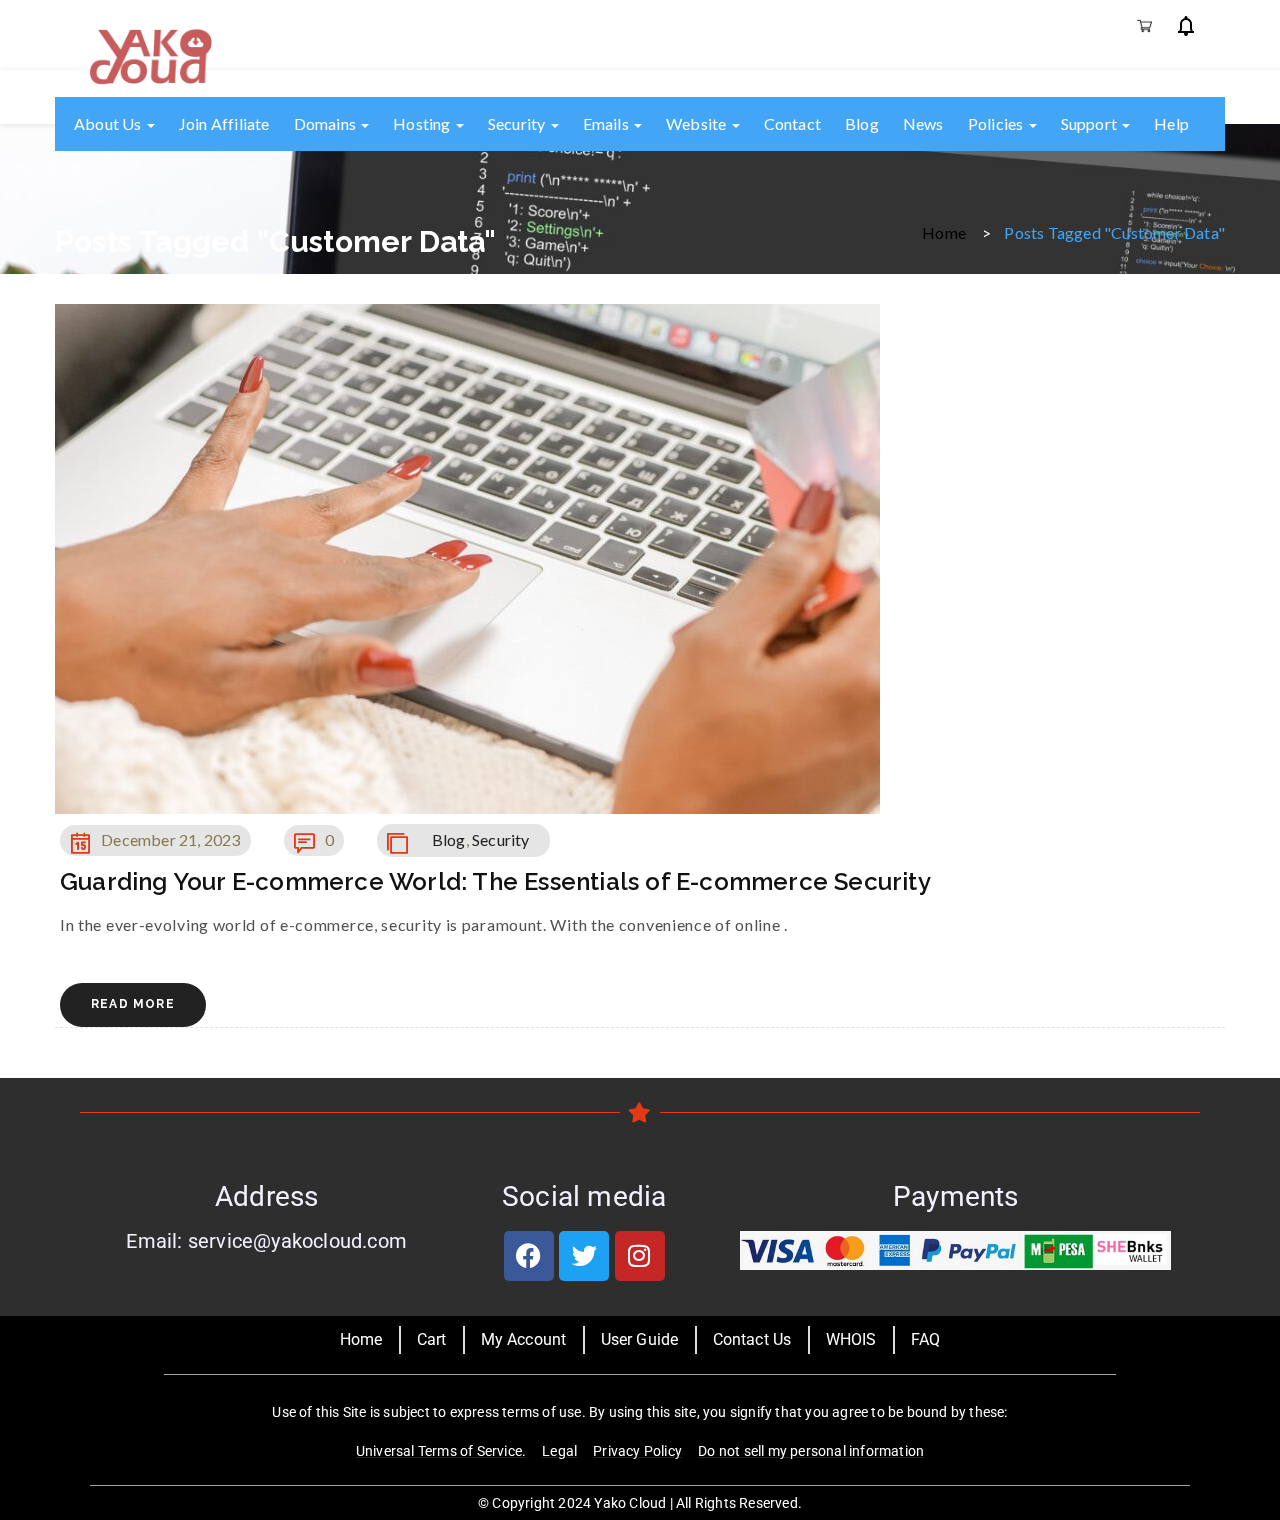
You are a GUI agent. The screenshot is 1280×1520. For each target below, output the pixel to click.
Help (1171, 123)
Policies (997, 123)
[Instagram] (640, 1256)
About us (109, 123)
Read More (133, 1004)
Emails (607, 123)
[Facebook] (529, 1256)
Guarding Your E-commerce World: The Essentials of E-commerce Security (495, 881)
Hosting (423, 123)
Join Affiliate (224, 123)
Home (944, 231)
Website (698, 123)
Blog (862, 123)
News (923, 123)
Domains (327, 123)
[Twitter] (584, 1256)
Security (518, 123)
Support (1091, 123)
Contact (792, 123)
